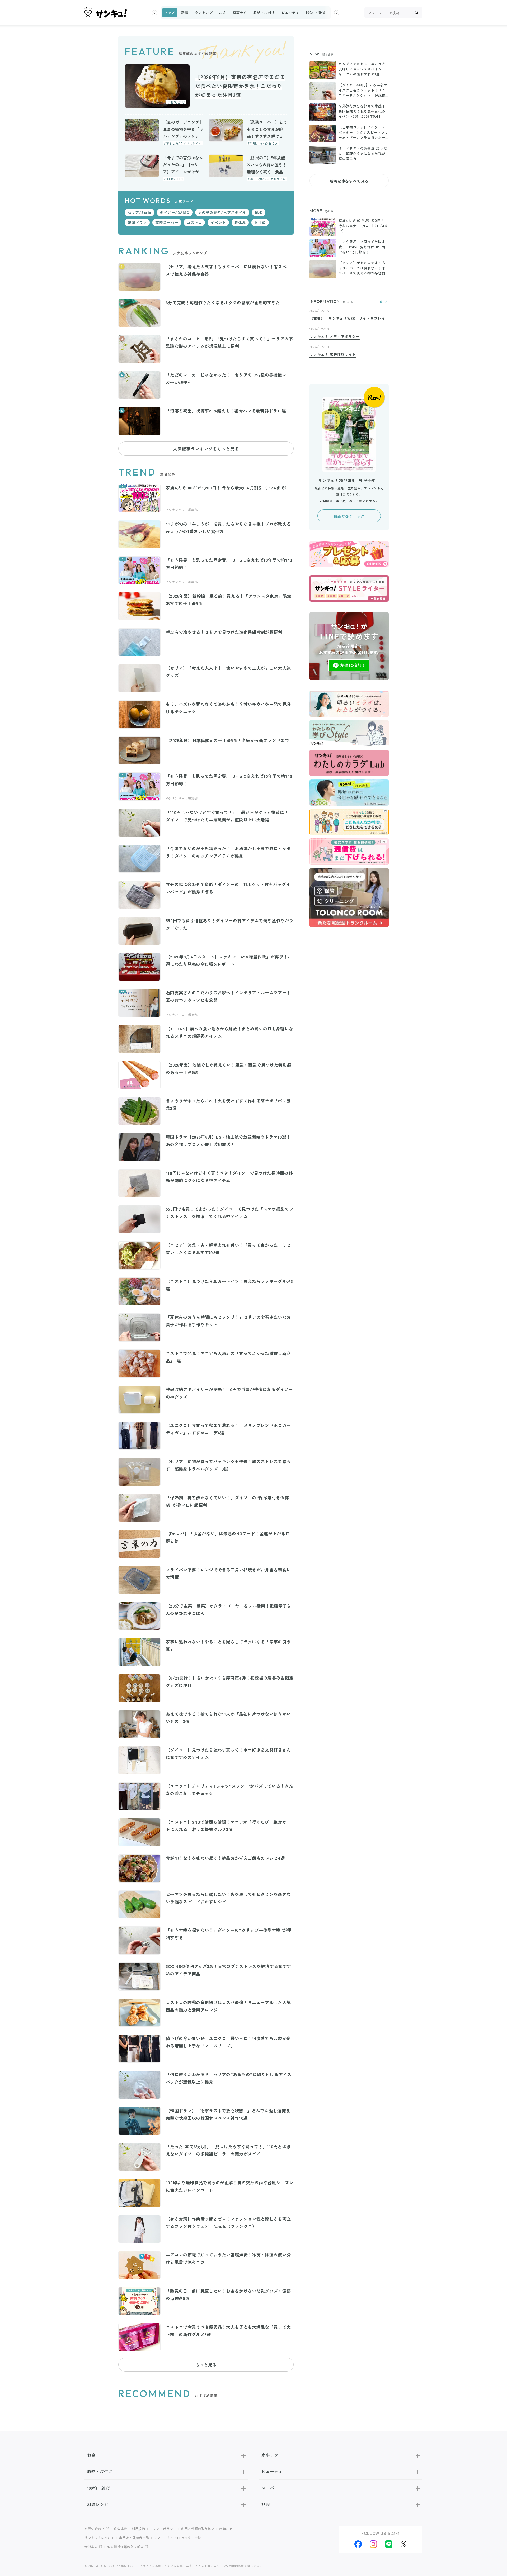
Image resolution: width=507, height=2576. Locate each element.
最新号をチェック (349, 516)
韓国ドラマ (137, 222)
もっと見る (206, 2365)
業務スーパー (167, 222)
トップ (170, 13)
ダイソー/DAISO (175, 212)
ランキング (204, 13)
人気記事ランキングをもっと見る (206, 449)
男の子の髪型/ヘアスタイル (222, 212)
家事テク (240, 13)
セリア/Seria (139, 212)
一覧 (380, 302)
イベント (218, 222)
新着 (185, 13)
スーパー (270, 2488)
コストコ (194, 222)
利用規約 (139, 2529)
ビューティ (290, 13)
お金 (222, 13)
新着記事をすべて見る (349, 181)
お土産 (260, 222)
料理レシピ (98, 2504)
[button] (154, 13)
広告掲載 (121, 2529)
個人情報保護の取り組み (126, 2547)
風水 (259, 212)
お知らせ (226, 2529)
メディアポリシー (163, 2529)
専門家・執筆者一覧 (134, 2538)
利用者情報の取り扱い (198, 2529)
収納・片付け (264, 13)
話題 (266, 2504)
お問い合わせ (95, 2529)
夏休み (240, 222)
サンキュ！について (100, 2538)
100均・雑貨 (316, 13)
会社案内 (91, 2547)
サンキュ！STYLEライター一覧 (178, 2538)
